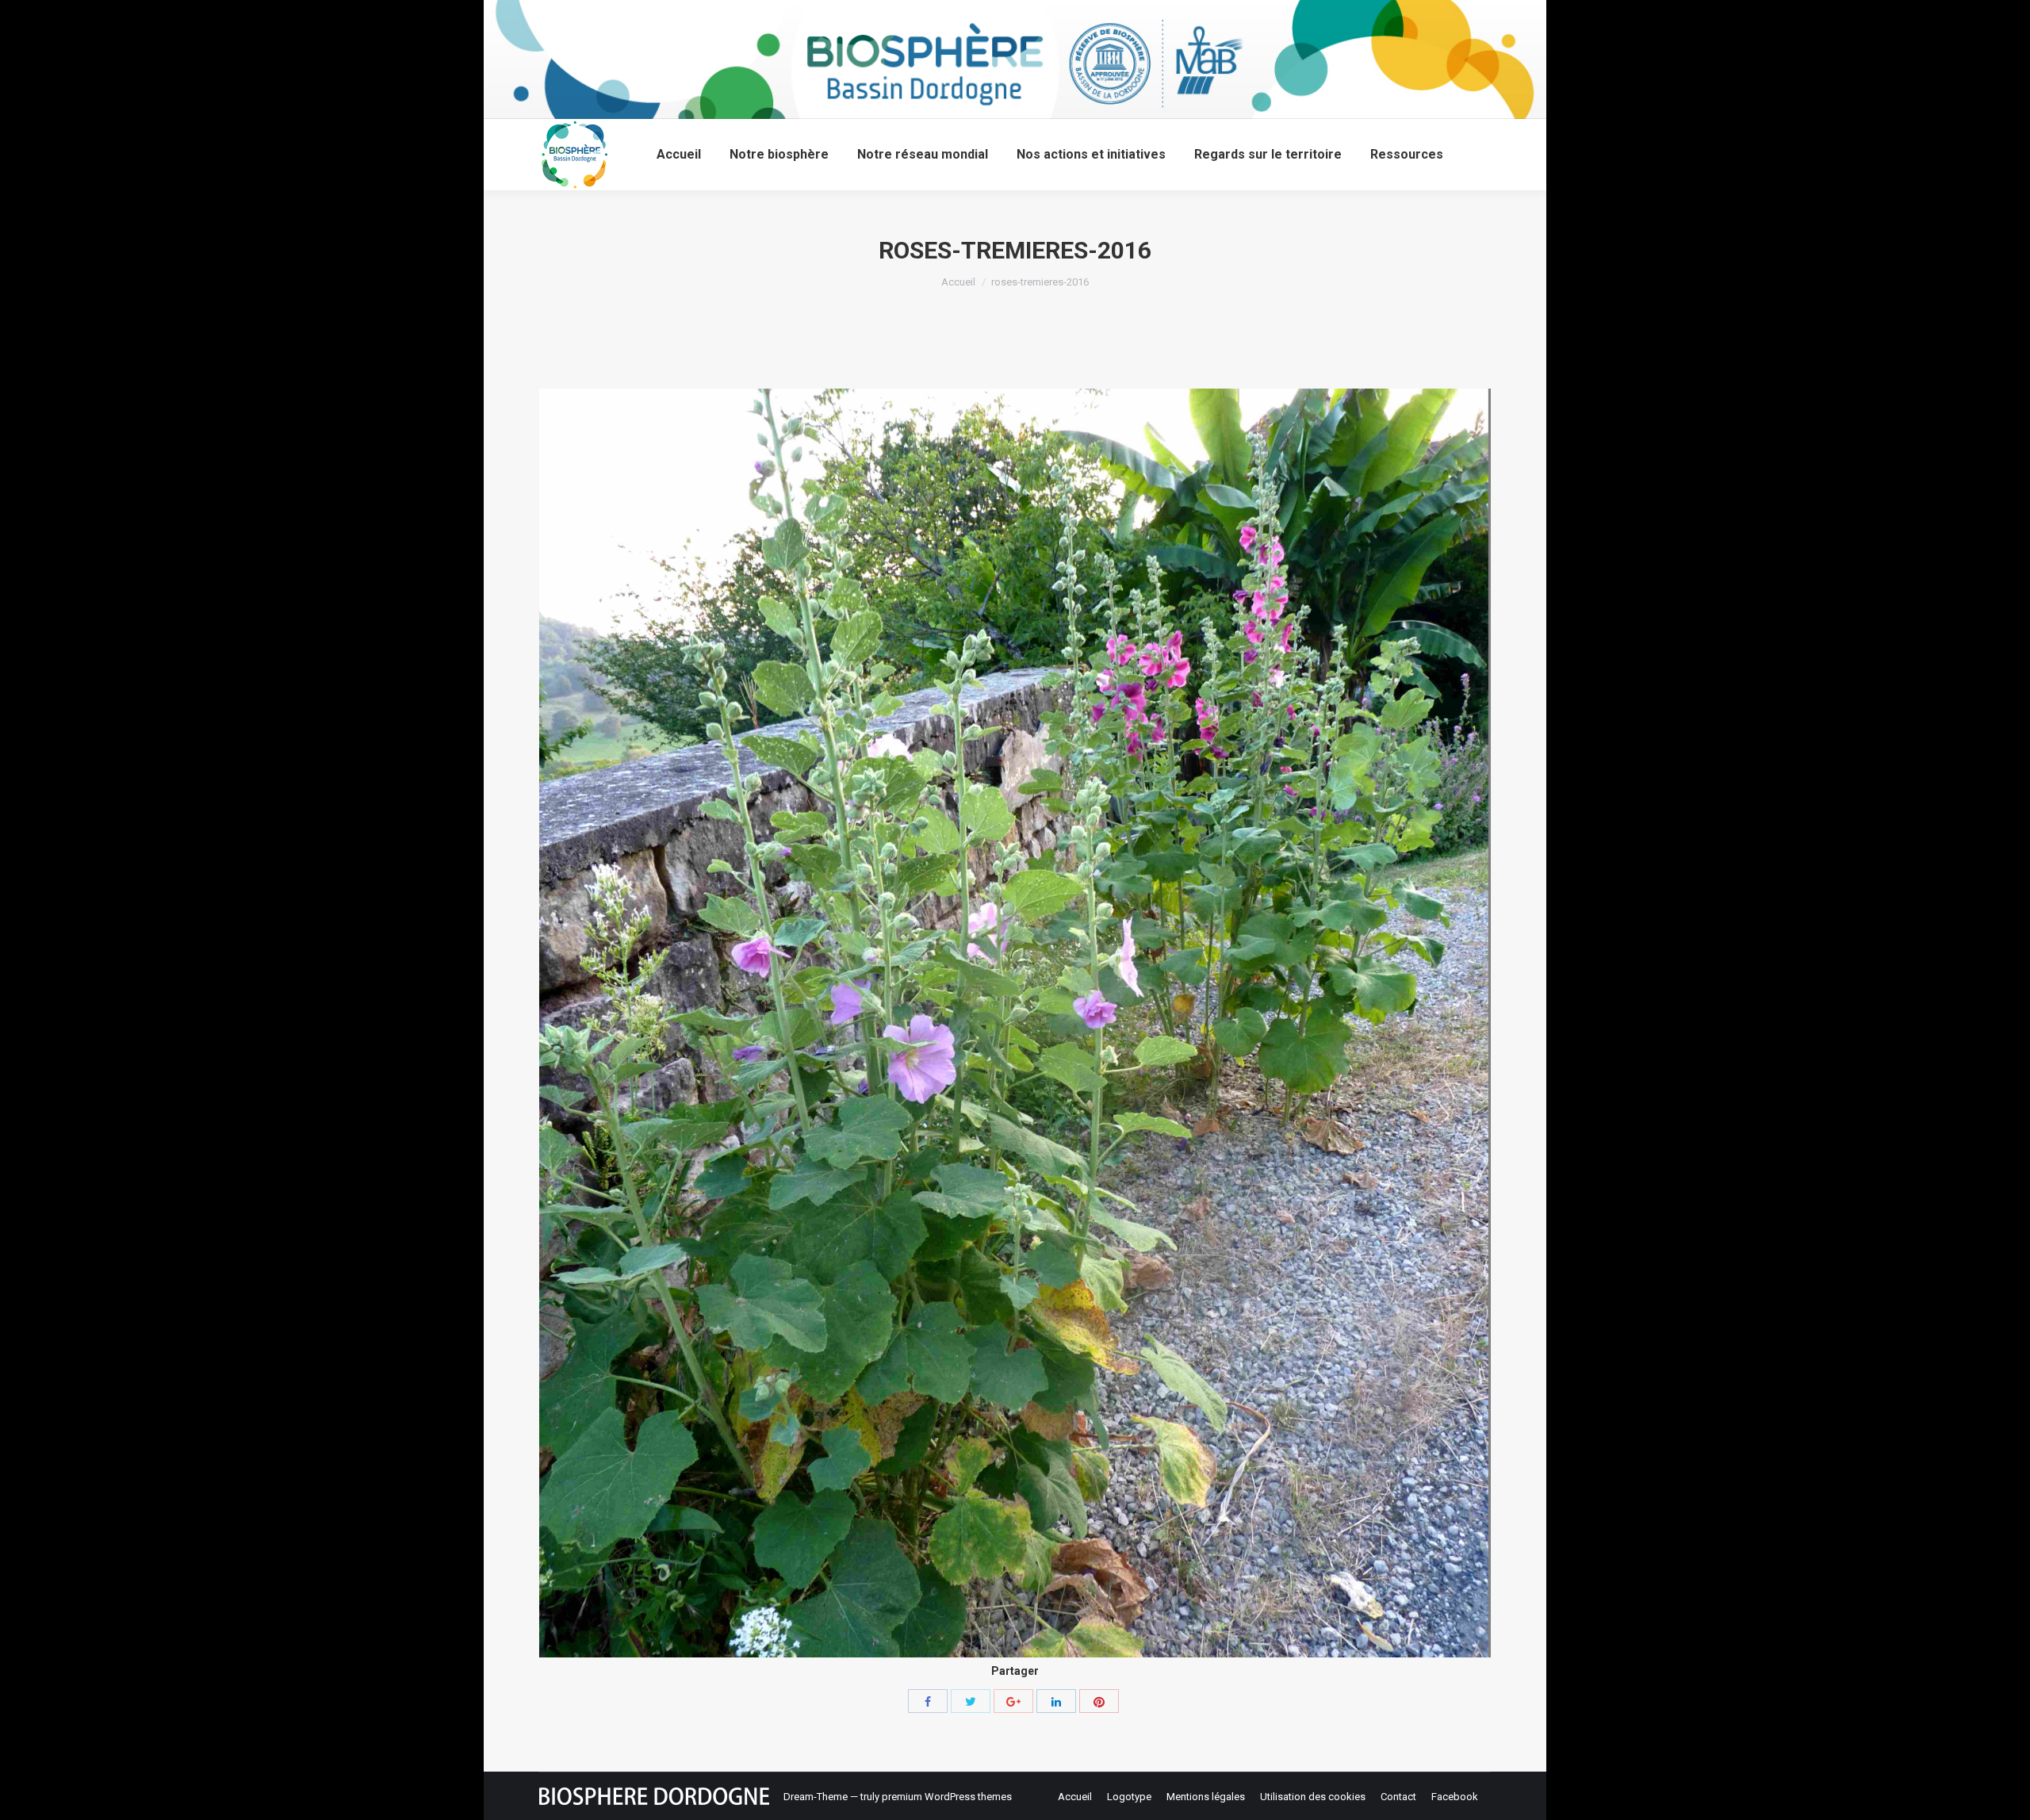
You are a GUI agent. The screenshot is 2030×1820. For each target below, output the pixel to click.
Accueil (958, 282)
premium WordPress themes (947, 1797)
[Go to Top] (2005, 1795)
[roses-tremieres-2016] (1015, 1023)
